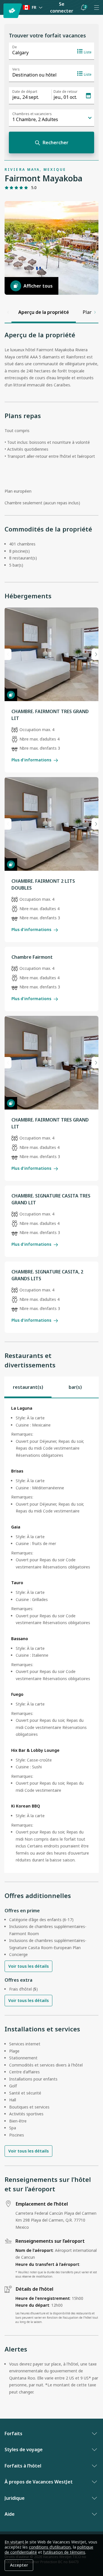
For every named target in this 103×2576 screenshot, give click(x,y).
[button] (83, 7)
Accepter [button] (19, 2565)
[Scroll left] (8, 312)
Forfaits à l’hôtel (23, 2466)
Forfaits (13, 2433)
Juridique (15, 2498)
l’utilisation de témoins (64, 2552)
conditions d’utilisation (50, 2547)
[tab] (28, 1387)
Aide (10, 2514)
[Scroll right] (95, 312)
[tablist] (51, 1387)
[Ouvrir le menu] (96, 7)
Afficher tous (38, 286)
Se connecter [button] (62, 8)
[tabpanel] (51, 1636)
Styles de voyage (24, 2449)
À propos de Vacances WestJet (39, 2482)
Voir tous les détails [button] (28, 1966)
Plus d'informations (31, 760)
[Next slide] (95, 654)
